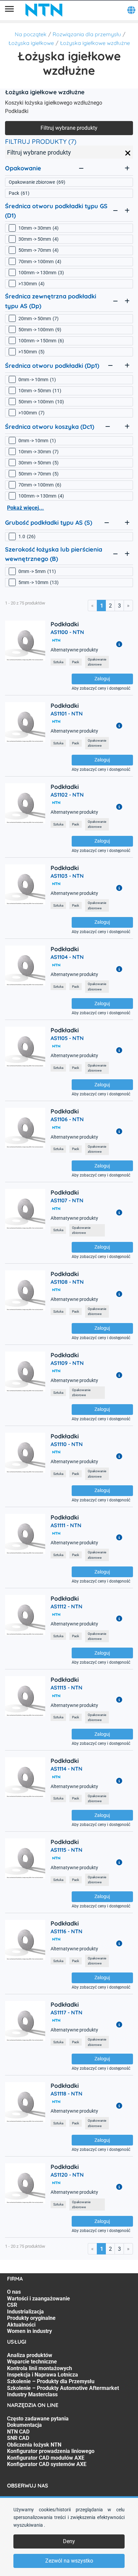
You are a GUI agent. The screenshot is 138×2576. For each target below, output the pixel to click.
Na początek (31, 34)
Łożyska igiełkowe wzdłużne (95, 43)
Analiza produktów (30, 2355)
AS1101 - (67, 713)
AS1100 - (67, 632)
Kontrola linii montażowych (40, 2368)
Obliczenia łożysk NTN (34, 2445)
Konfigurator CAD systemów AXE (47, 2464)
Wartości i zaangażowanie (39, 2299)
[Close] (128, 153)
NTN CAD (18, 2432)
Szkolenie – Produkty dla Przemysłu (51, 2381)
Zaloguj (102, 679)
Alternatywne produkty (74, 650)
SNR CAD (18, 2438)
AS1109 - (67, 1363)
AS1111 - (66, 1525)
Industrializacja (25, 2312)
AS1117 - (66, 2012)
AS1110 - (67, 1444)
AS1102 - (67, 795)
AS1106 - (67, 1119)
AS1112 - (66, 1606)
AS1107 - (67, 1200)
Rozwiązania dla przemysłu (87, 34)
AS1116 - (66, 1931)
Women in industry (29, 2331)
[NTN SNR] (44, 10)
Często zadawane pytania (38, 2419)
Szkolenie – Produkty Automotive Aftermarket (63, 2388)
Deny (69, 2541)
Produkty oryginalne (31, 2318)
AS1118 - (66, 2094)
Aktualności (21, 2325)
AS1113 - (66, 1687)
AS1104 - (67, 957)
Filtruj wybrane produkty (69, 128)
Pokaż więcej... (25, 508)
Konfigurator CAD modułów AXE (46, 2458)
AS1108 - (67, 1282)
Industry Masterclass (32, 2394)
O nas (14, 2292)
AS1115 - (66, 1850)
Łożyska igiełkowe (31, 43)
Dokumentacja (24, 2425)
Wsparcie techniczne (32, 2362)
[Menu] (9, 10)
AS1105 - (67, 1038)
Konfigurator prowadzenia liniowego (51, 2451)
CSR (12, 2305)
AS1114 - (66, 1769)
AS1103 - (67, 876)
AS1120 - (67, 2175)
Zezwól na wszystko (69, 2561)
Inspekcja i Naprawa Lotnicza (43, 2375)
